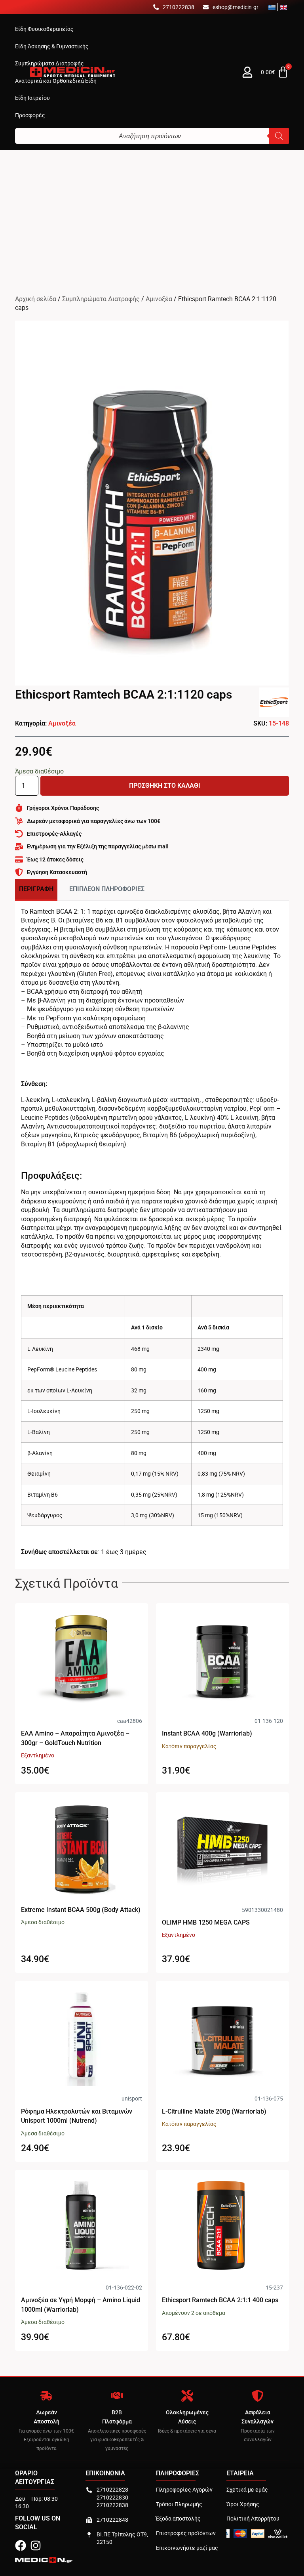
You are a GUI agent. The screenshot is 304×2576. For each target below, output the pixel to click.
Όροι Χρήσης (243, 2504)
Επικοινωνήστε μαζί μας (187, 2548)
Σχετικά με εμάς (247, 2489)
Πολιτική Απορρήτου (253, 2518)
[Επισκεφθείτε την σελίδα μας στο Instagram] (36, 2545)
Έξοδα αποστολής (178, 2518)
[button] (44, 29)
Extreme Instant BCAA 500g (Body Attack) (81, 1910)
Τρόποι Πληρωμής (179, 2504)
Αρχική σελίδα (36, 299)
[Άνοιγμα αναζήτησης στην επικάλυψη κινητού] (152, 136)
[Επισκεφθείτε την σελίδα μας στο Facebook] (21, 2545)
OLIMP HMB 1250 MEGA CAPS (206, 1922)
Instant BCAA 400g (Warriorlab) (207, 1733)
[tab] (36, 890)
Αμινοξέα (159, 299)
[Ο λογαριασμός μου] (247, 72)
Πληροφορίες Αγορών (184, 2489)
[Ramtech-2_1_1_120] (152, 503)
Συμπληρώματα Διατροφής (101, 299)
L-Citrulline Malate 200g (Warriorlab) (214, 2111)
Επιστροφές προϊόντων (186, 2533)
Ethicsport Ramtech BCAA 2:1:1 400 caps (220, 2300)
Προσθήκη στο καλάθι (165, 786)
